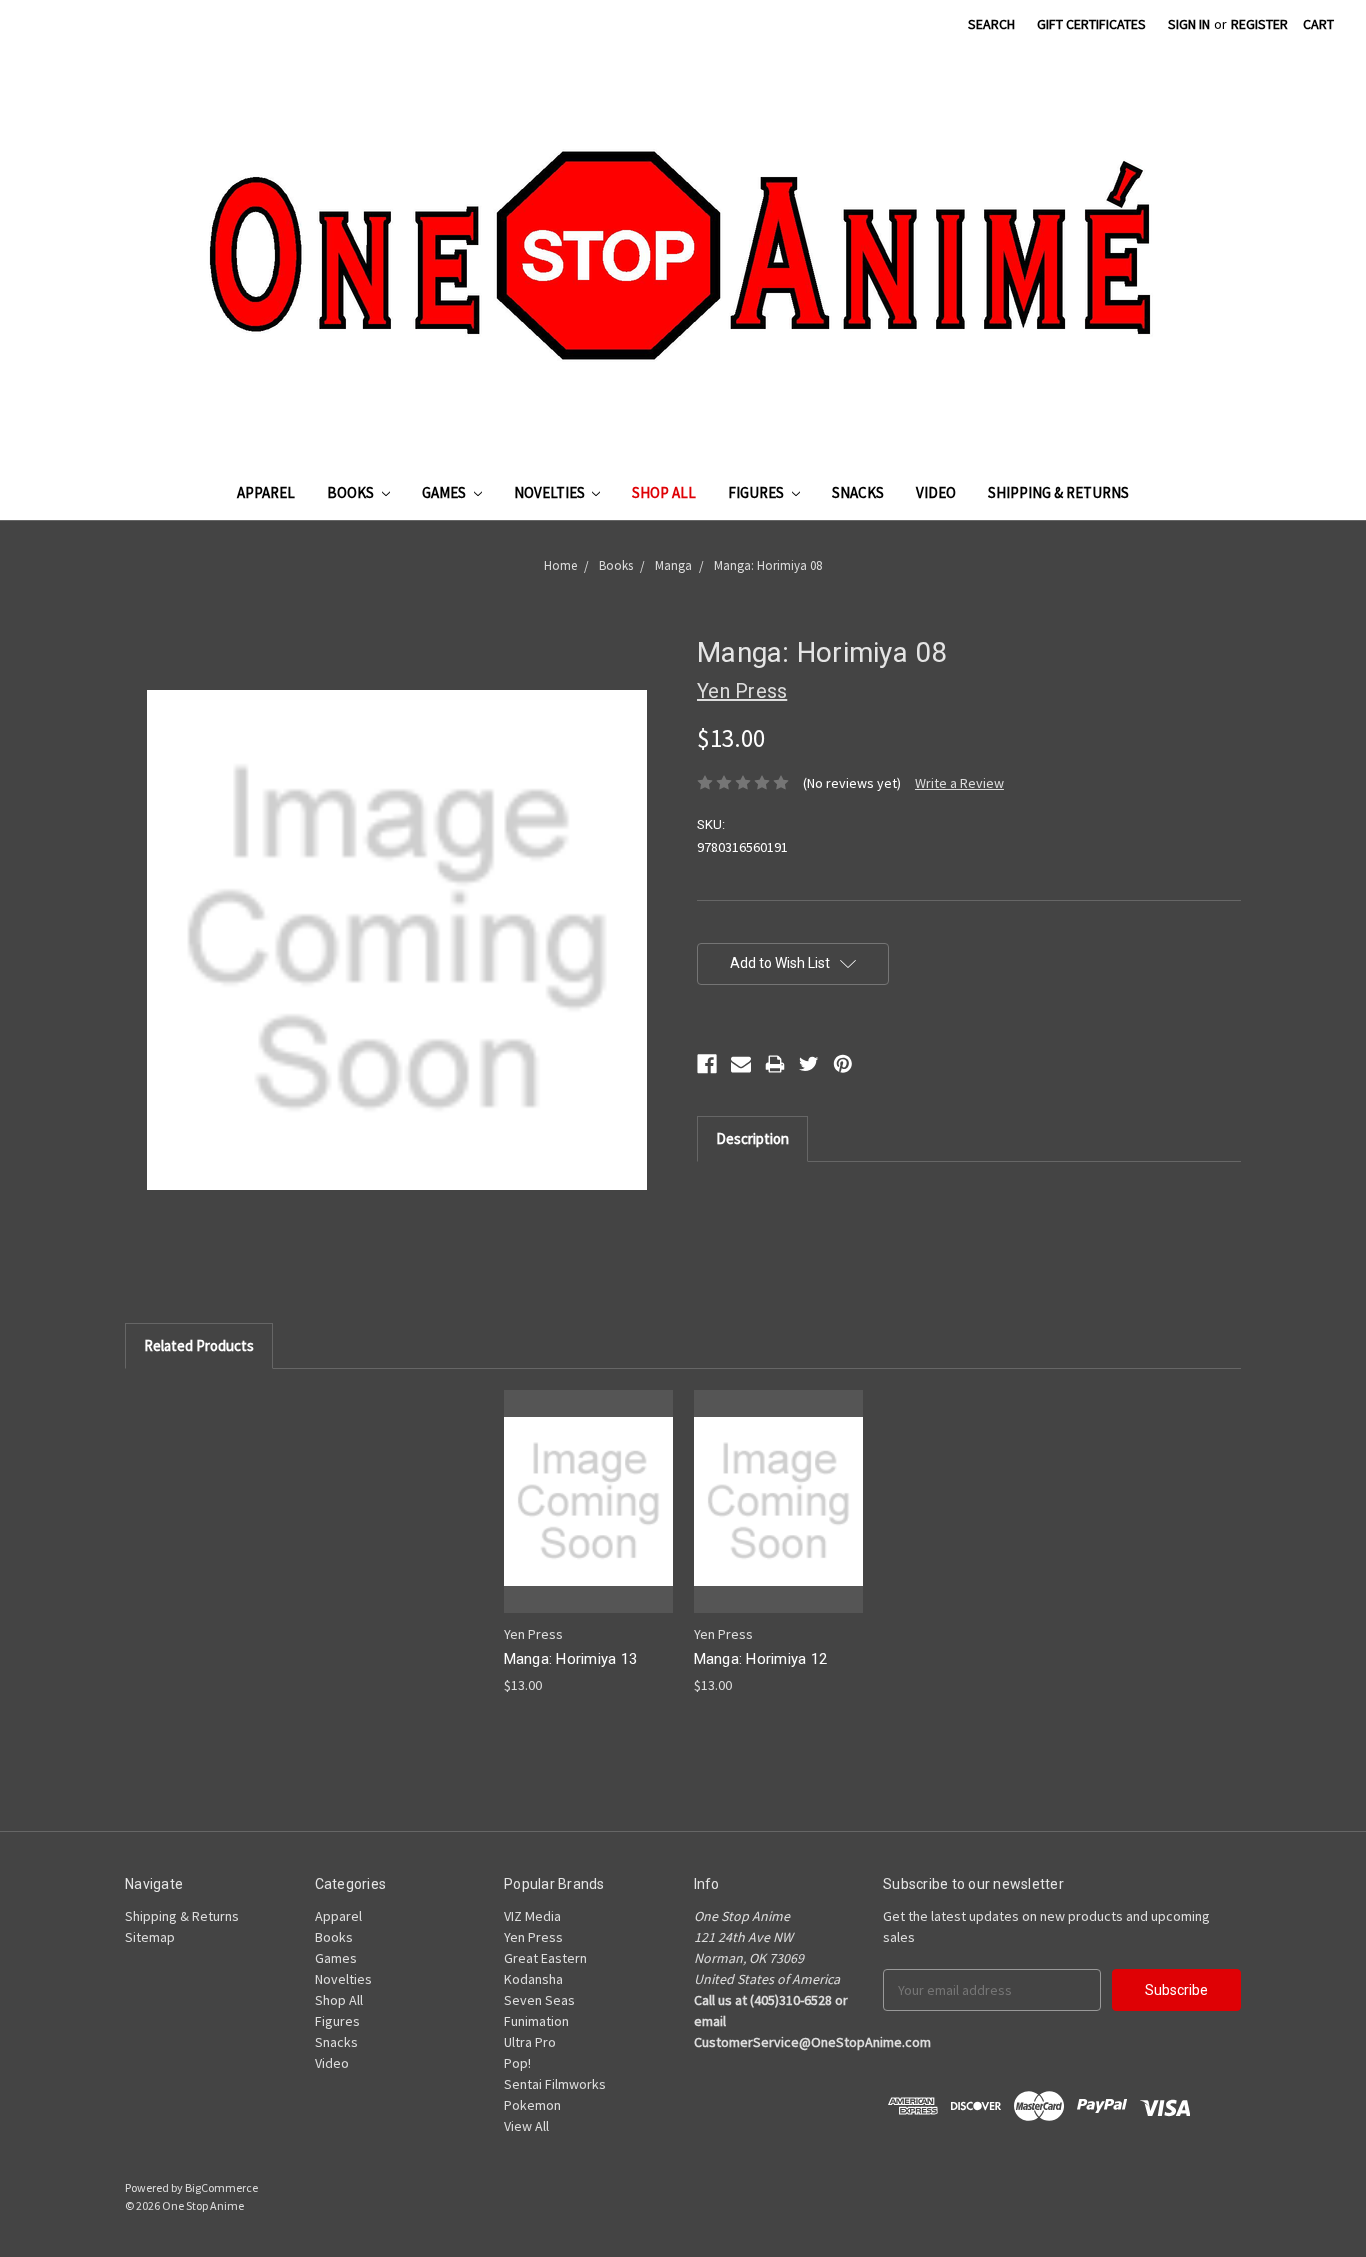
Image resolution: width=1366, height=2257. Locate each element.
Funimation (536, 2021)
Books (352, 492)
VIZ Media (532, 1916)
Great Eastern (545, 1958)
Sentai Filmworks (555, 2084)
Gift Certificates (1091, 24)
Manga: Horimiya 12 (761, 1659)
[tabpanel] (588, 1542)
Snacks (858, 492)
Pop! (517, 2063)
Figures (757, 492)
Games (445, 492)
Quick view (588, 1483)
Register (1259, 24)
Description (752, 1138)
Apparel (266, 492)
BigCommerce (221, 2187)
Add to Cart (588, 1518)
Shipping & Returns (1058, 492)
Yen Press (533, 1937)
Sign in (1189, 24)
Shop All (664, 492)
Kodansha (533, 1979)
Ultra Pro (530, 2042)
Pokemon (532, 2105)
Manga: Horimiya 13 (571, 1659)
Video (936, 492)
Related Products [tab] (199, 1345)
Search (991, 24)
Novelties (551, 492)
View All (526, 2126)
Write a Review (959, 783)
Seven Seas (539, 2000)
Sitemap (150, 1937)
